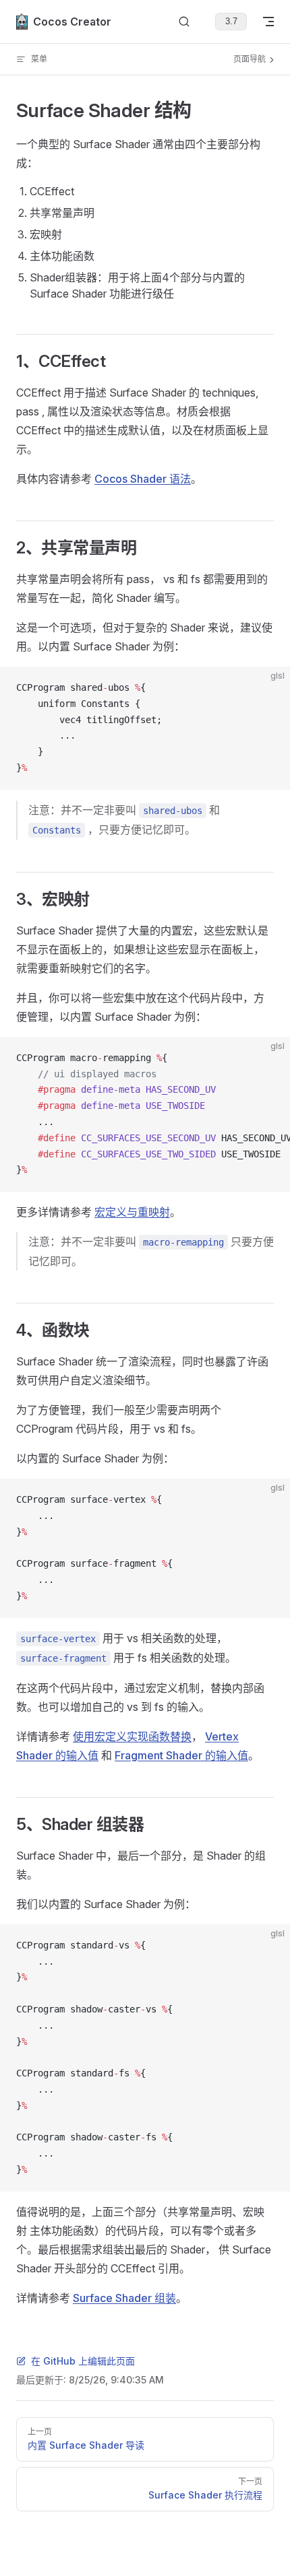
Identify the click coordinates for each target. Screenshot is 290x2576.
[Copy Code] (268, 688)
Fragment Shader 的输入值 (181, 1755)
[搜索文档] (184, 22)
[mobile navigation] (268, 22)
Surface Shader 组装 (124, 2298)
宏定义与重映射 (132, 1212)
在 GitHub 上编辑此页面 (83, 2361)
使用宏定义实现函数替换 (132, 1736)
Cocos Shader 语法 (143, 479)
